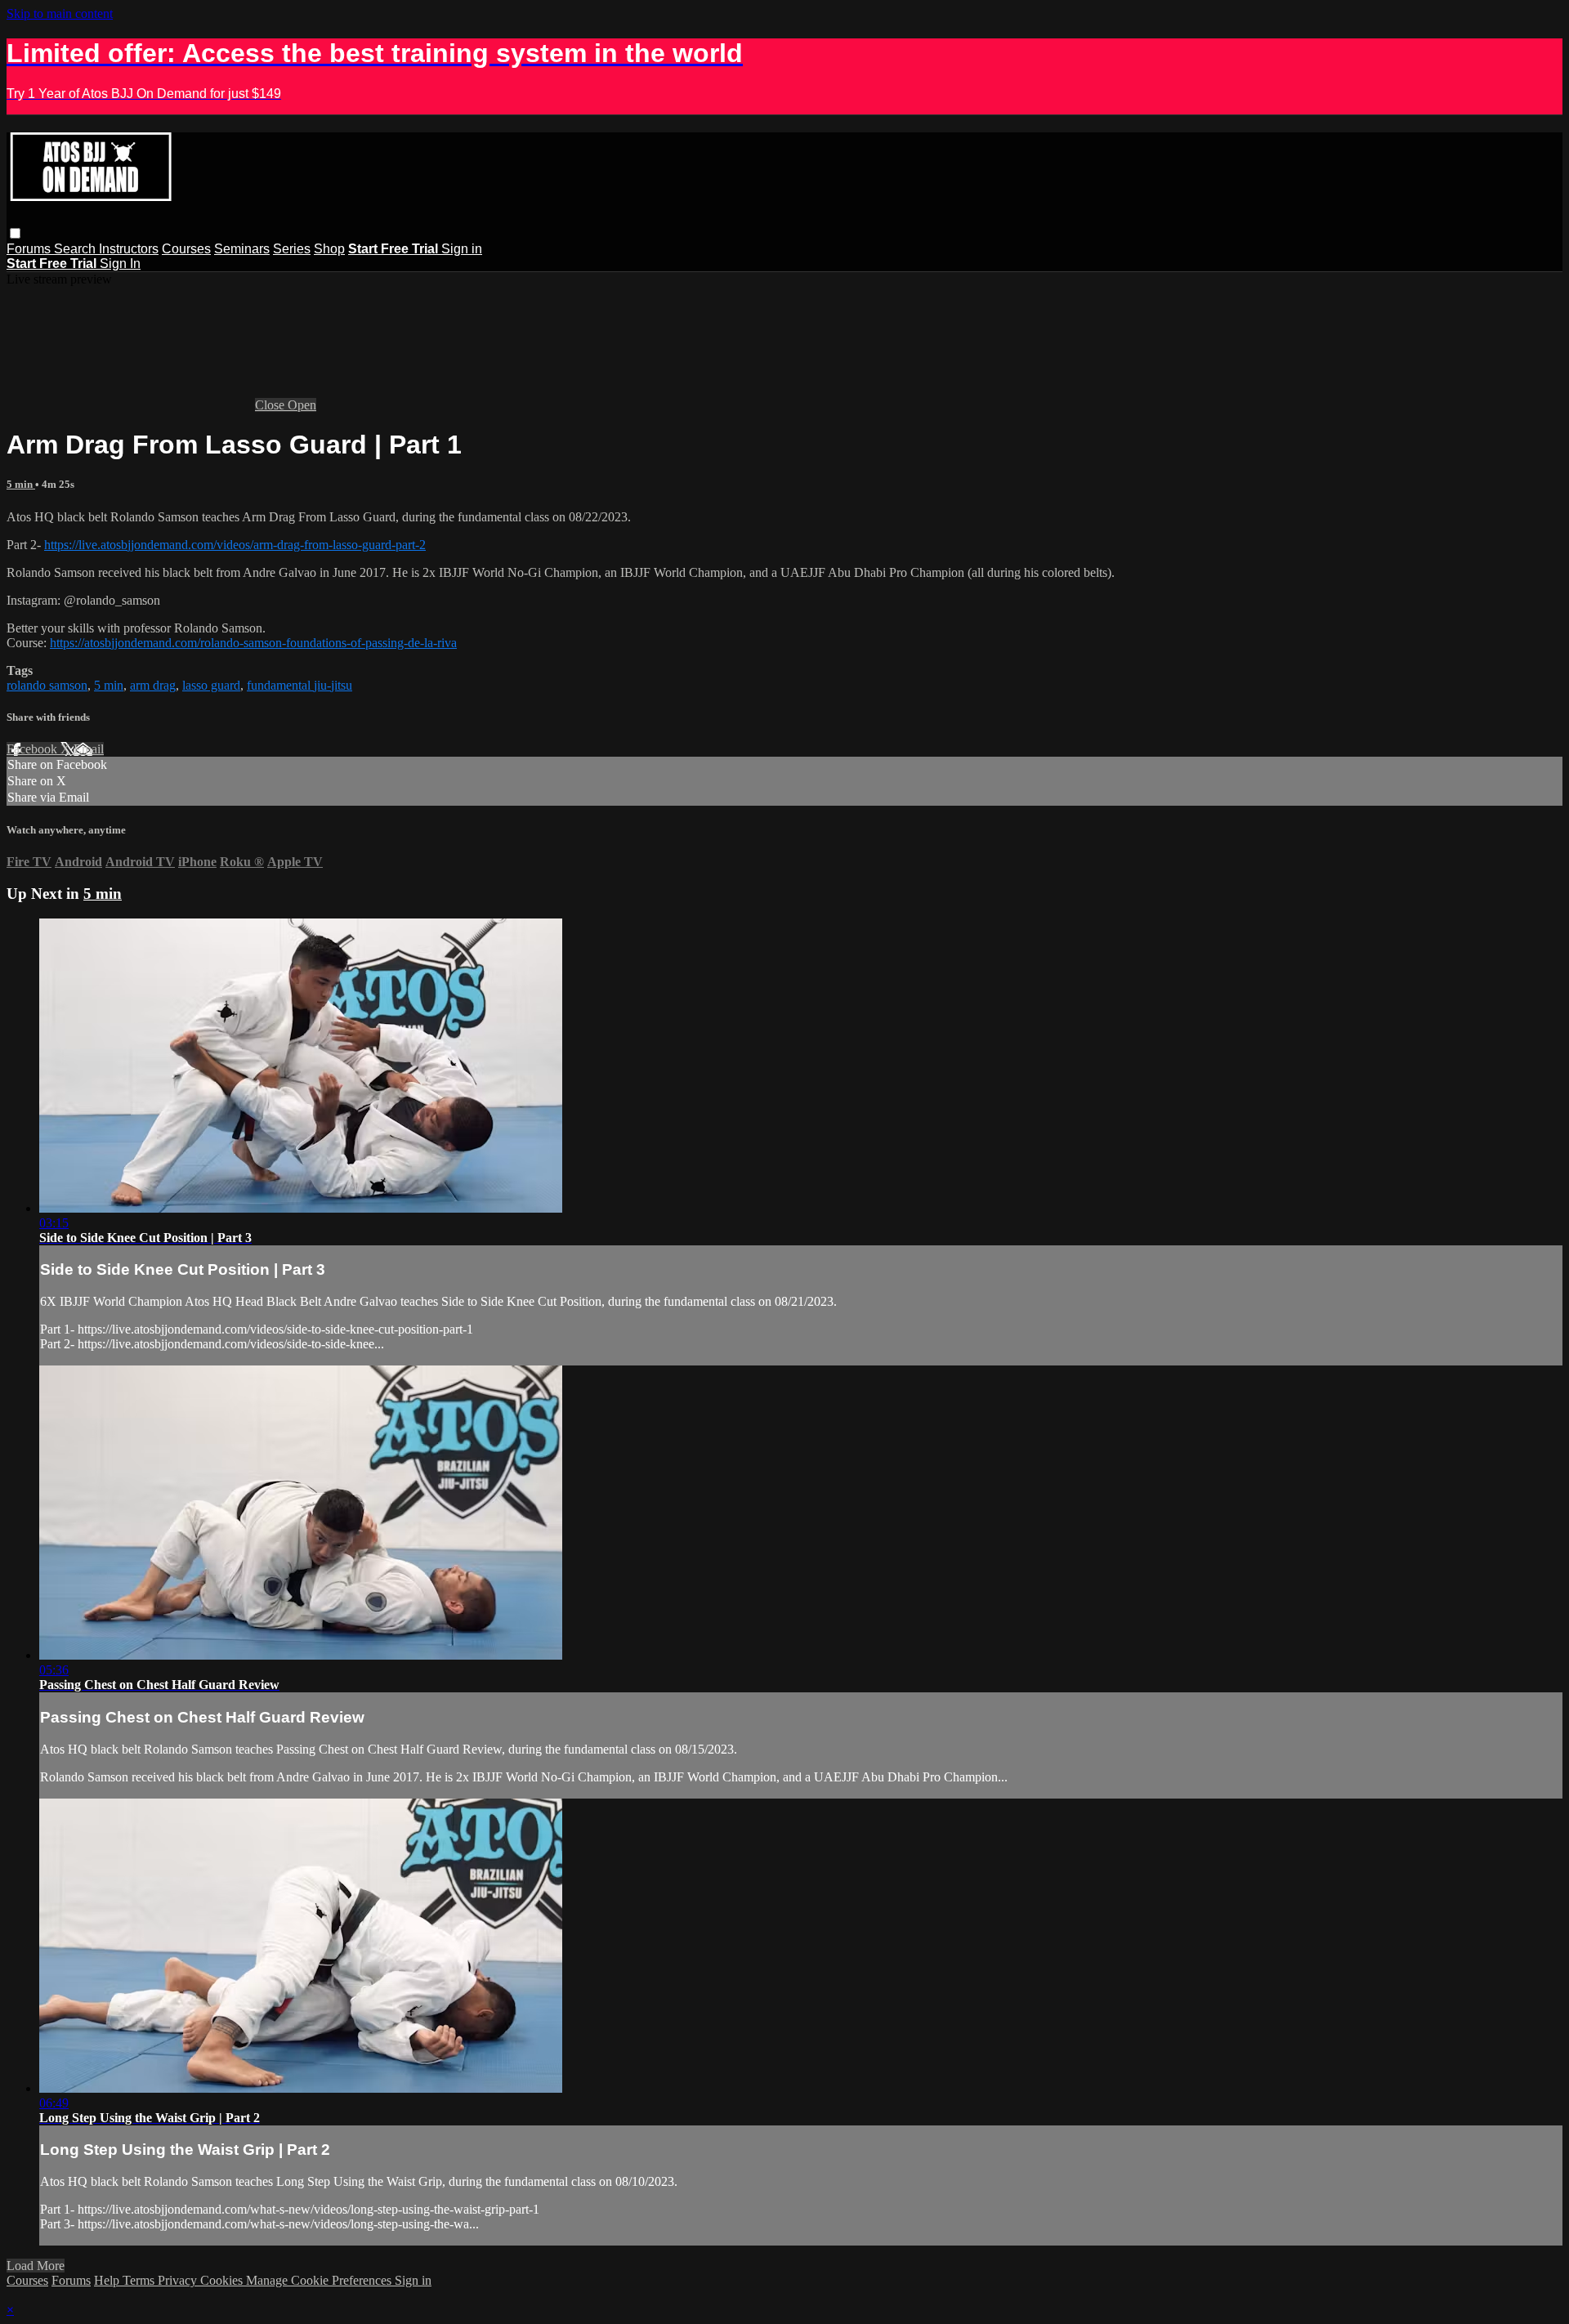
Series (292, 249)
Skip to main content (60, 13)
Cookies (223, 2280)
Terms (140, 2280)
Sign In (120, 264)
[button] (15, 233)
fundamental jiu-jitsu (299, 685)
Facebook (34, 749)
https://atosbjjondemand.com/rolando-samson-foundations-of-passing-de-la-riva (253, 643)
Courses (186, 249)
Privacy (179, 2280)
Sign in (462, 249)
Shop (329, 249)
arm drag (153, 685)
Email (89, 749)
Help (108, 2280)
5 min (21, 484)
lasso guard (211, 685)
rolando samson (47, 685)
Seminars (242, 249)
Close (271, 405)
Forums (30, 249)
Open (302, 405)
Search (76, 249)
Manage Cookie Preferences (320, 2280)
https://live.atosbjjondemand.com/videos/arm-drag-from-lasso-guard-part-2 (235, 545)
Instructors (129, 249)
